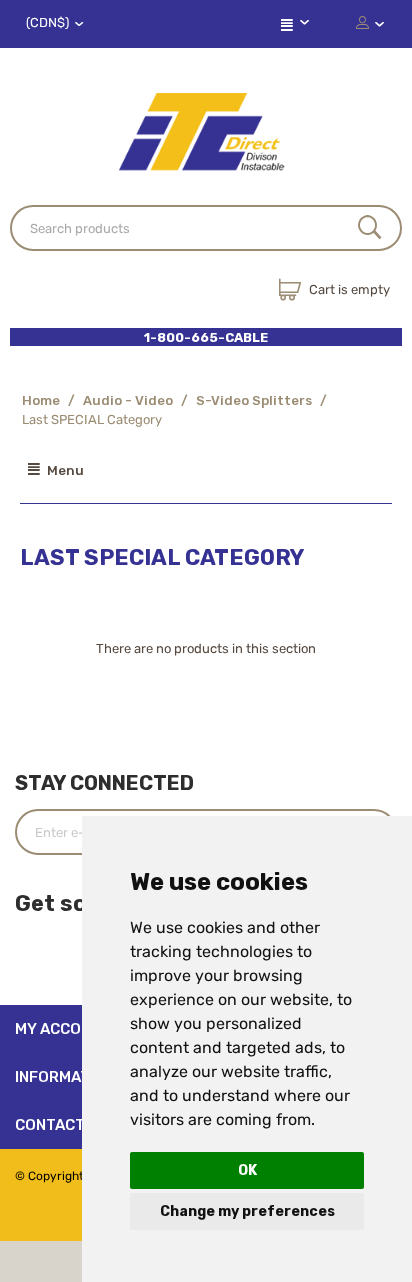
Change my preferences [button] (247, 1211)
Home (41, 400)
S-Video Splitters (254, 400)
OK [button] (247, 1170)
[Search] (369, 229)
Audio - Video (128, 400)
